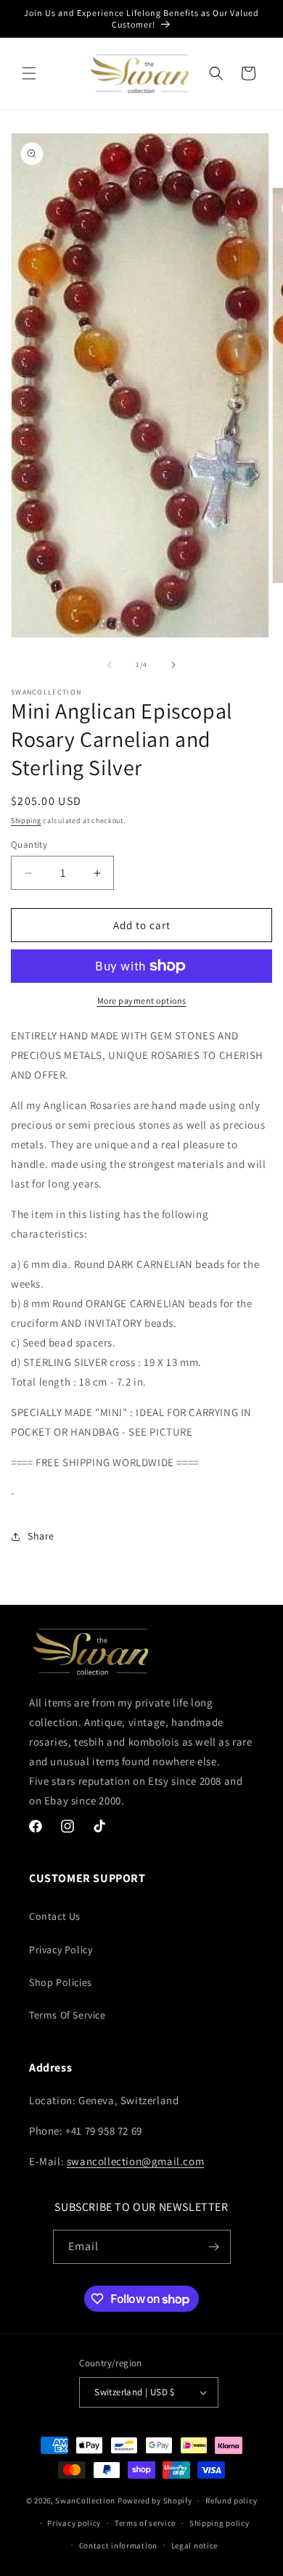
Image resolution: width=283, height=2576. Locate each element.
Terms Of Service (67, 2015)
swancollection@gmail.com (135, 2161)
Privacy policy (74, 2523)
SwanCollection (85, 2501)
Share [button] (41, 1536)
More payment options (142, 1001)
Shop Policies (61, 1982)
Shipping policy (220, 2523)
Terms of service (145, 2523)
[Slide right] (173, 665)
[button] (29, 73)
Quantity (29, 845)
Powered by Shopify (155, 2501)
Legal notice (194, 2546)
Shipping (26, 821)
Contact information (118, 2546)
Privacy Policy (61, 1950)
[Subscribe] (214, 2247)
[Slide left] (110, 665)
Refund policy (231, 2501)
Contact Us (55, 1916)
